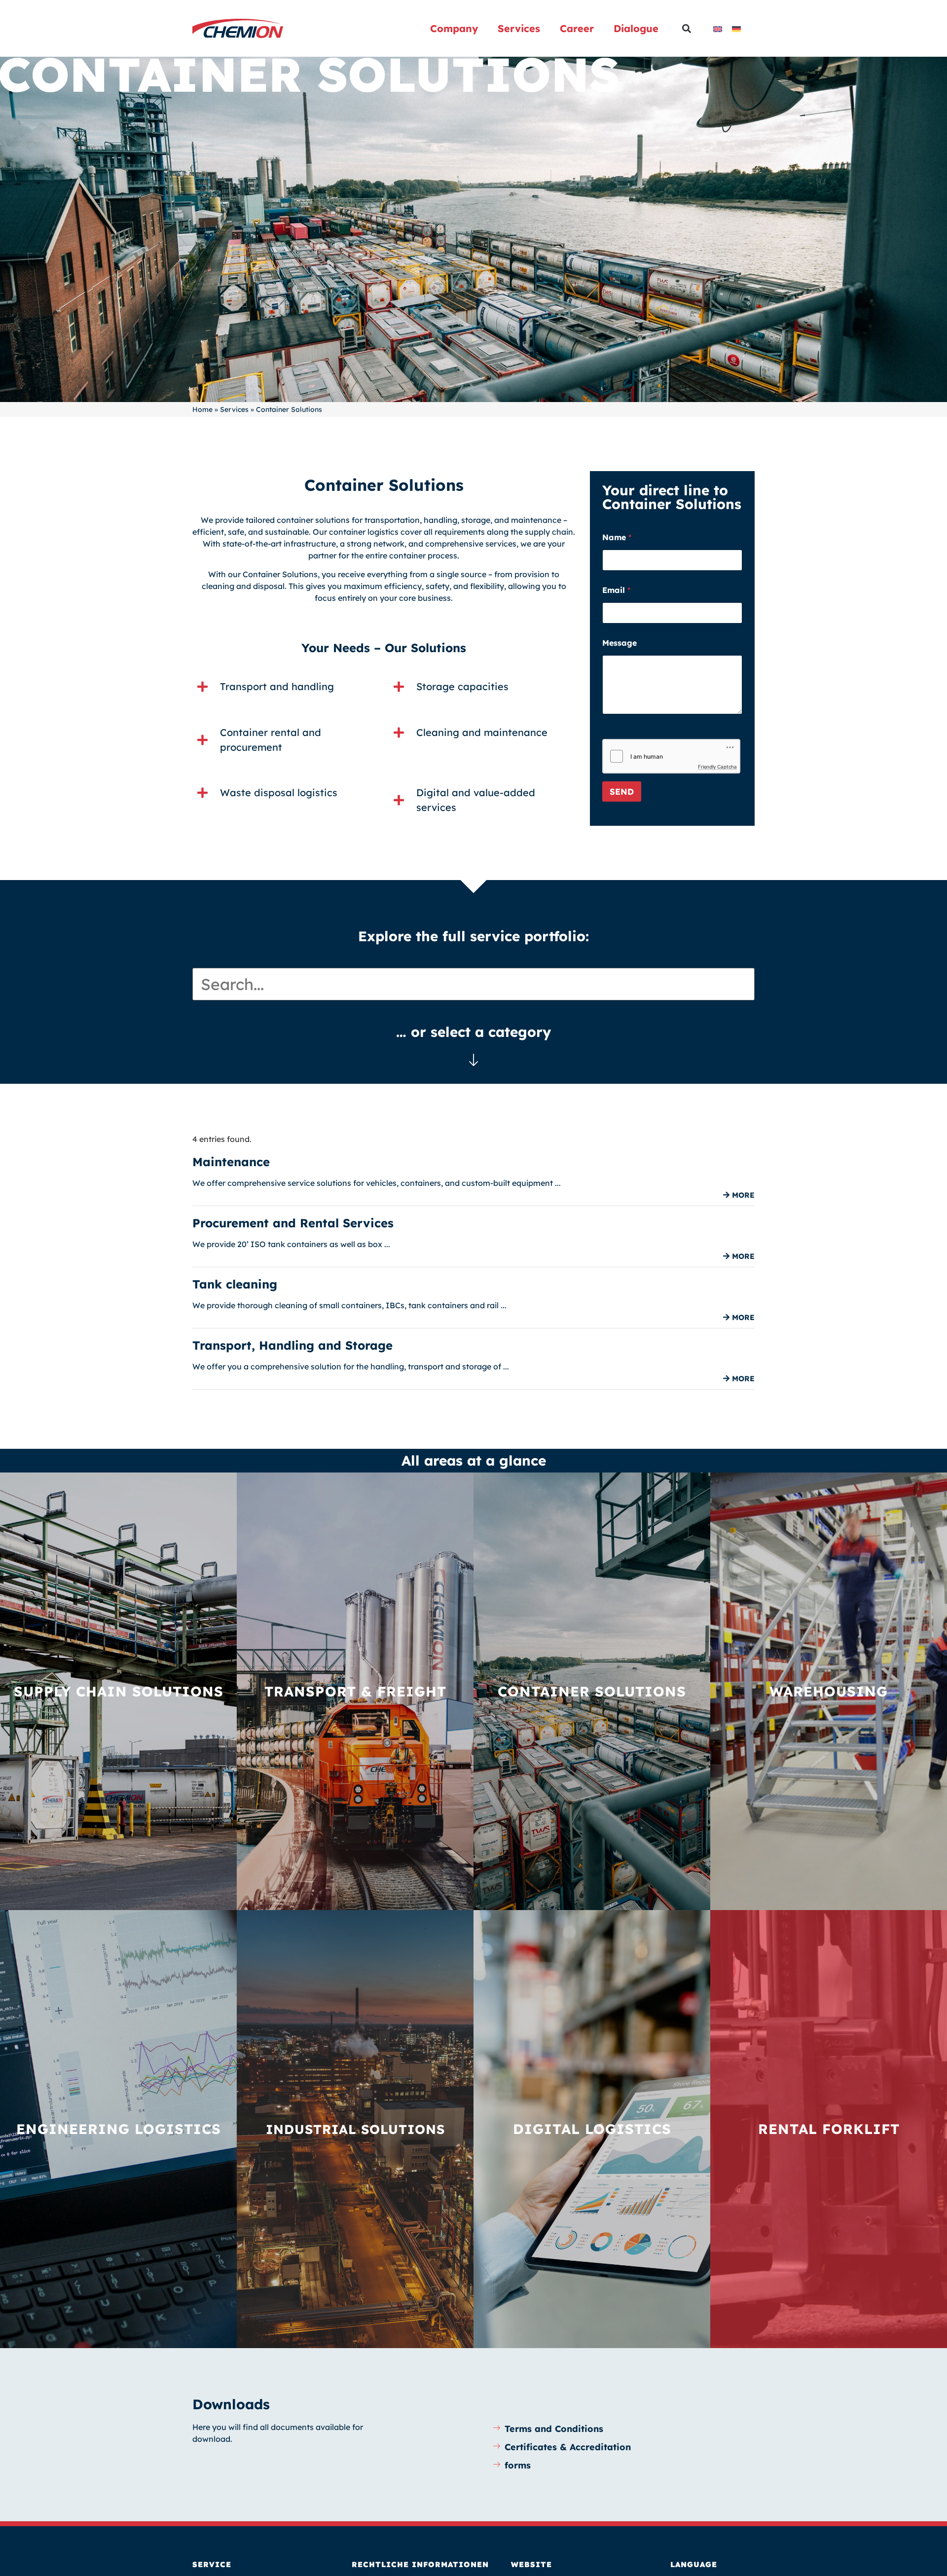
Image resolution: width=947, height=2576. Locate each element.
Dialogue (636, 28)
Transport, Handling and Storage (292, 1345)
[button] (686, 28)
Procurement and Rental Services (293, 1223)
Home (202, 409)
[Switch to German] (736, 28)
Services (519, 28)
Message (619, 643)
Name (617, 537)
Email (616, 590)
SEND (622, 791)
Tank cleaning (235, 1284)
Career (577, 28)
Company (454, 28)
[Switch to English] (718, 28)
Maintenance (231, 1162)
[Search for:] (473, 984)
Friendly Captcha (717, 767)
